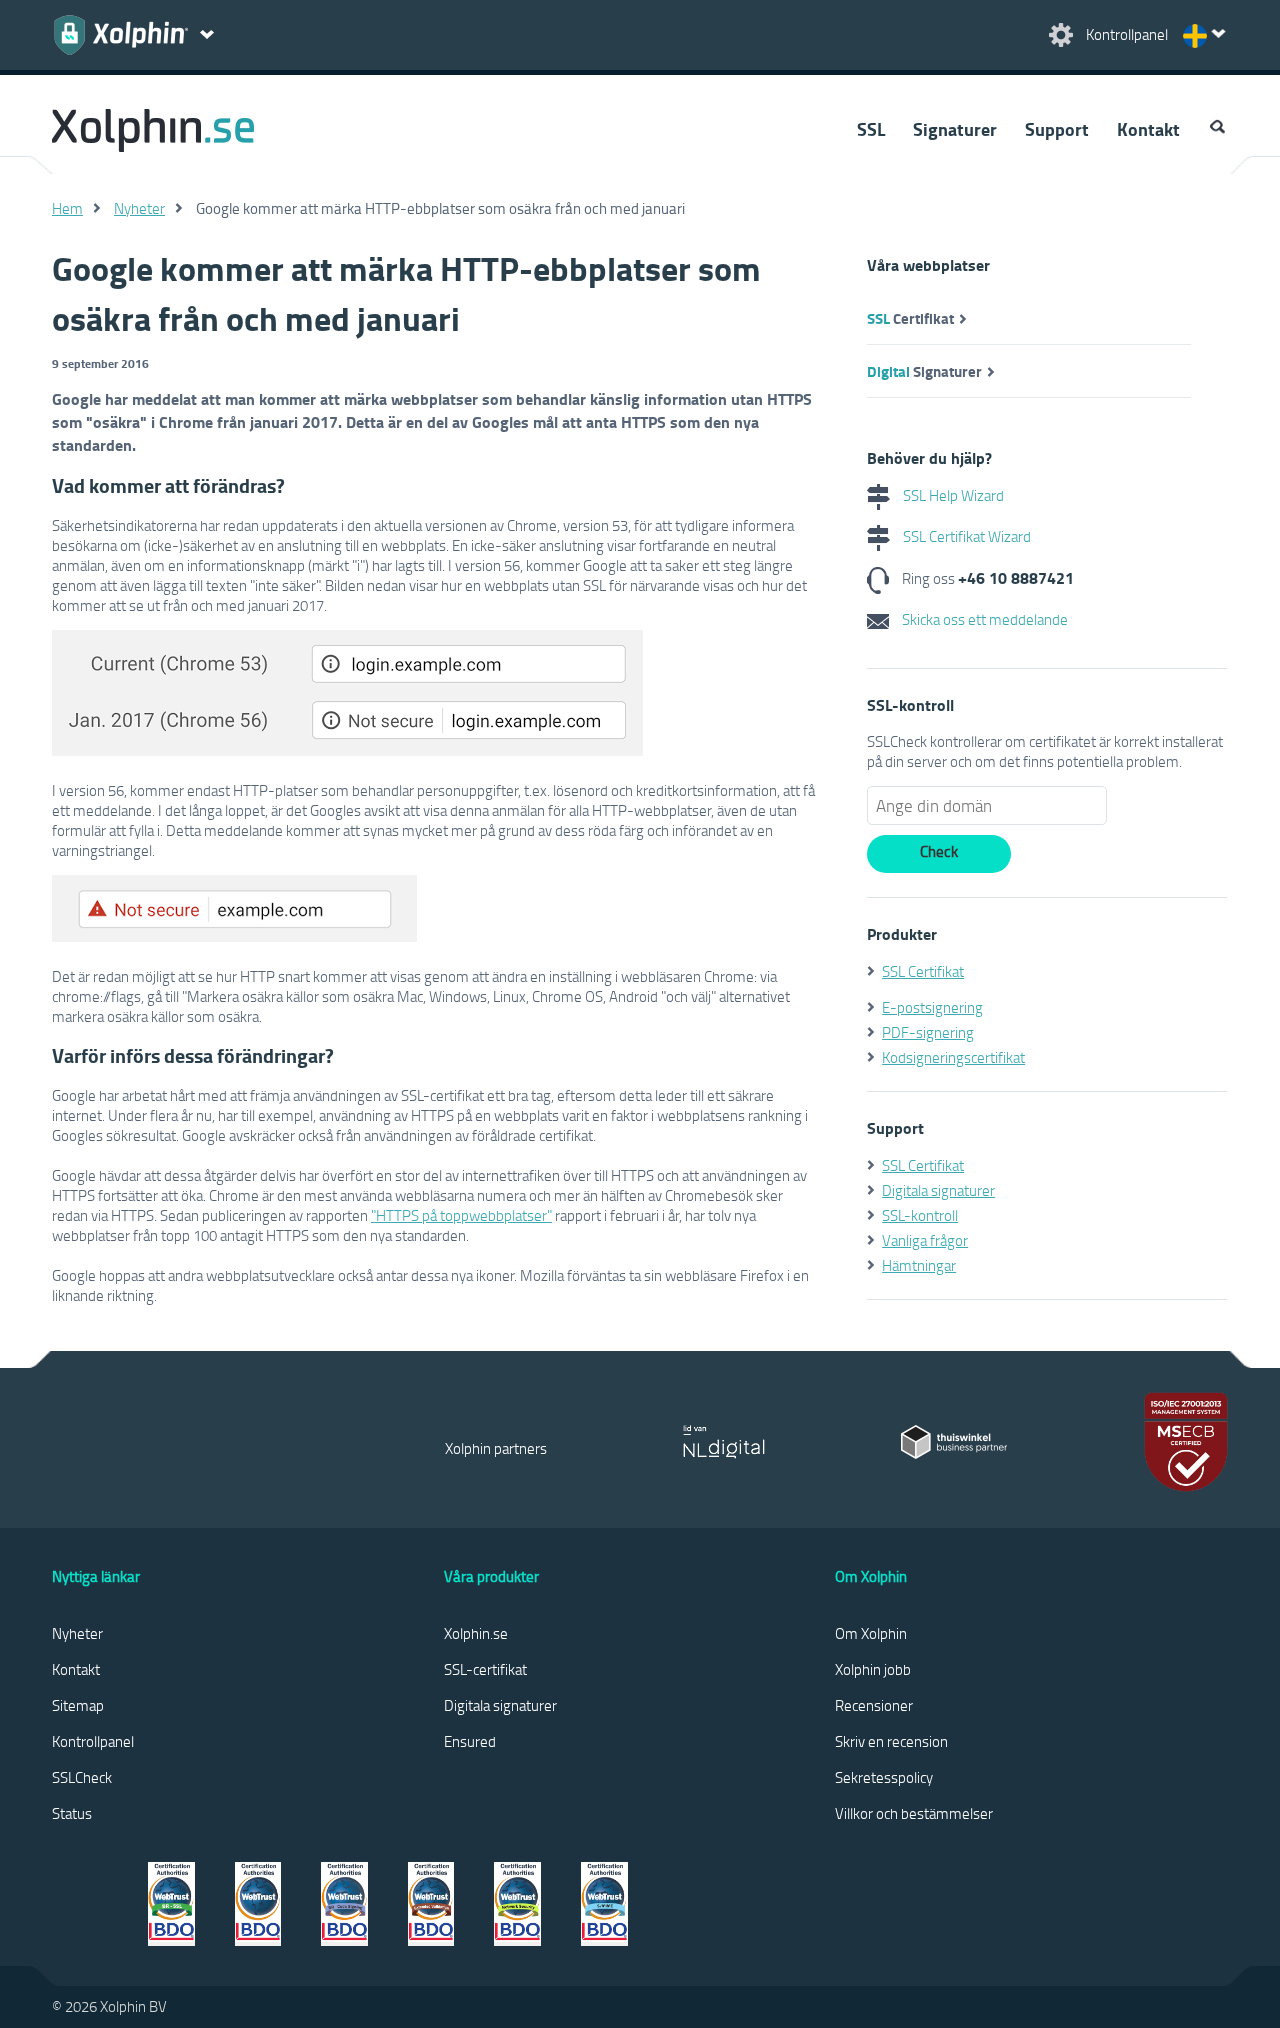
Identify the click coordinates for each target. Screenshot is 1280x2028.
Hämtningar (919, 1265)
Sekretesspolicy (884, 1777)
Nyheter (139, 208)
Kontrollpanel (93, 1741)
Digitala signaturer (938, 1190)
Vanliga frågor (925, 1240)
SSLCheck (82, 1777)
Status (72, 1813)
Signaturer (955, 129)
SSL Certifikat (923, 971)
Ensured (470, 1741)
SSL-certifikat (485, 1669)
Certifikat (910, 318)
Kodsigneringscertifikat (953, 1057)
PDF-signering (928, 1032)
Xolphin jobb (873, 1669)
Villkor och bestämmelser (914, 1813)
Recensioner (874, 1705)
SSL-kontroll (920, 1215)
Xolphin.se (476, 1633)
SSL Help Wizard (952, 495)
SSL (871, 129)
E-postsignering (932, 1007)
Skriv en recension (891, 1741)
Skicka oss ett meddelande (983, 619)
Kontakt (1148, 129)
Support (1057, 129)
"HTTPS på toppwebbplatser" (461, 1215)
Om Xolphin (871, 1633)
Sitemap (78, 1705)
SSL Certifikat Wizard (965, 536)
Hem (67, 208)
